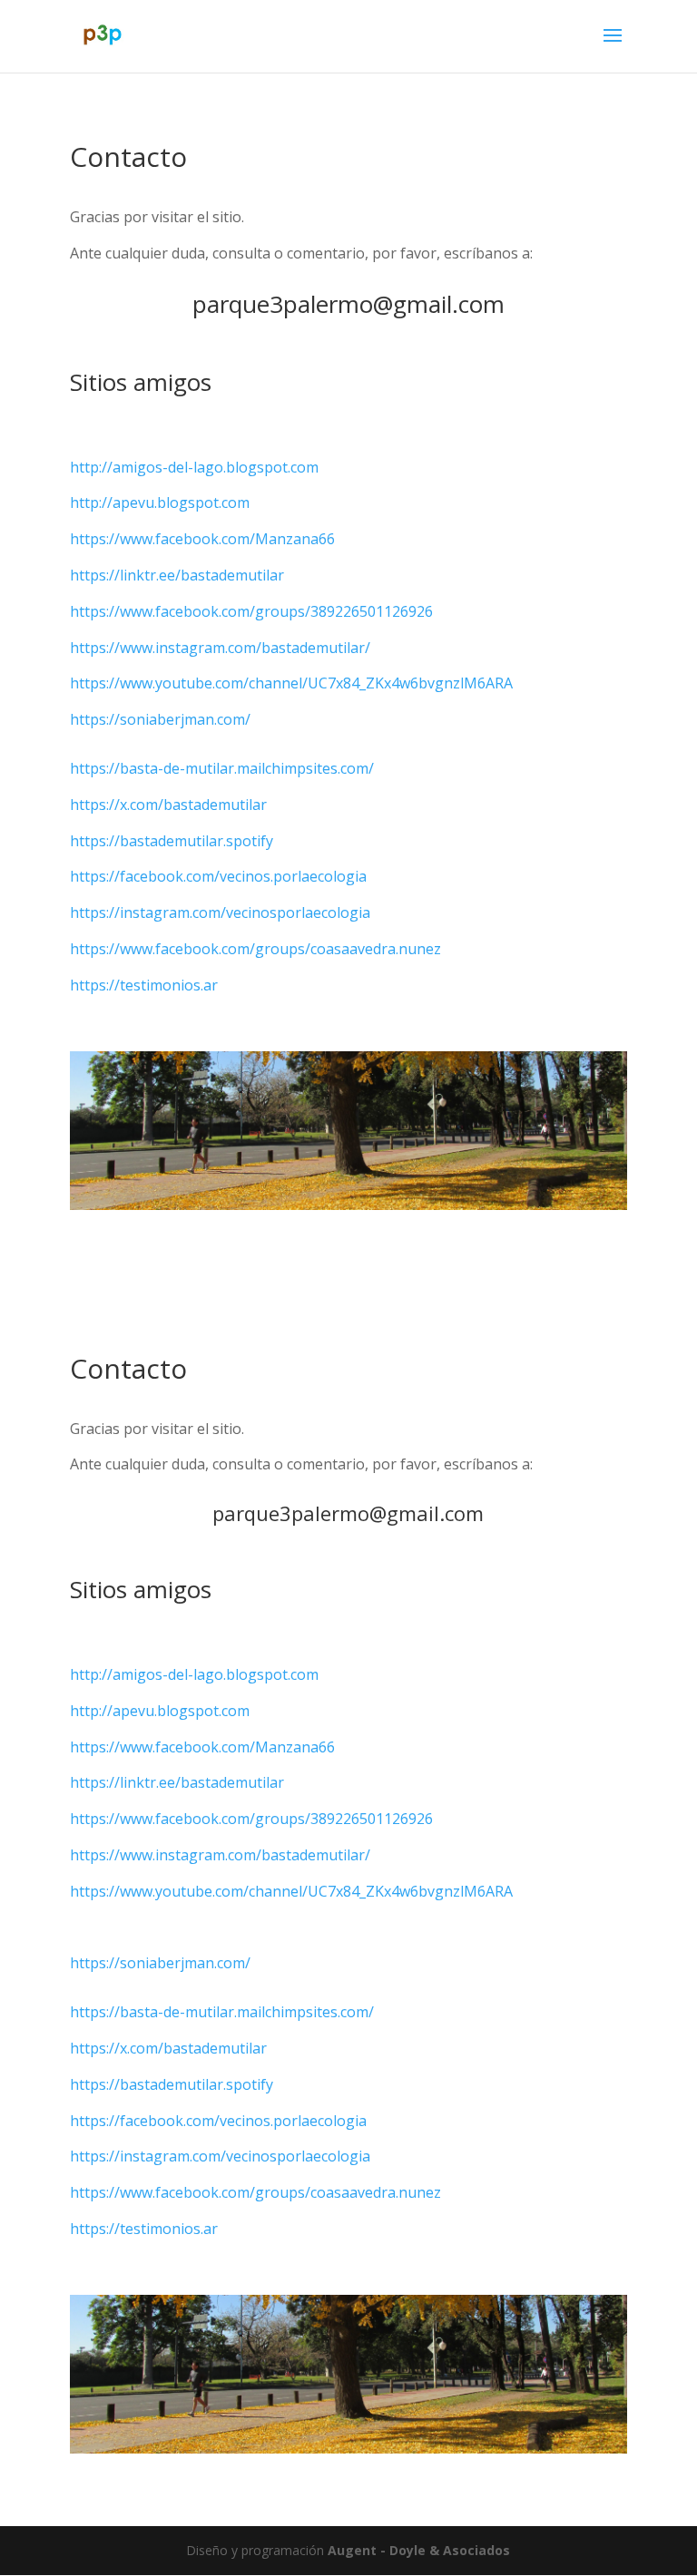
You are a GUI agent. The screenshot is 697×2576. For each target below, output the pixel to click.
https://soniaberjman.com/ (160, 719)
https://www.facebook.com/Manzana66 (202, 539)
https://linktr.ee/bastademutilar (177, 575)
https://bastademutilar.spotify (172, 841)
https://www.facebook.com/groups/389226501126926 (251, 611)
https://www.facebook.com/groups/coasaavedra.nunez (255, 949)
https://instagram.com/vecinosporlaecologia (220, 912)
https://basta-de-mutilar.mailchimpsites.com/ (222, 768)
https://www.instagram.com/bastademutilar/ (220, 648)
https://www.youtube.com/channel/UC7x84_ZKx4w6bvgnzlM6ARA (291, 683)
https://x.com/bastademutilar (168, 805)
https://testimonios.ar (144, 985)
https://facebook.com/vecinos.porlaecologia (218, 876)
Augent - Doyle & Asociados (419, 2550)
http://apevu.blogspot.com (160, 503)
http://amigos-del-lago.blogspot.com (194, 467)
